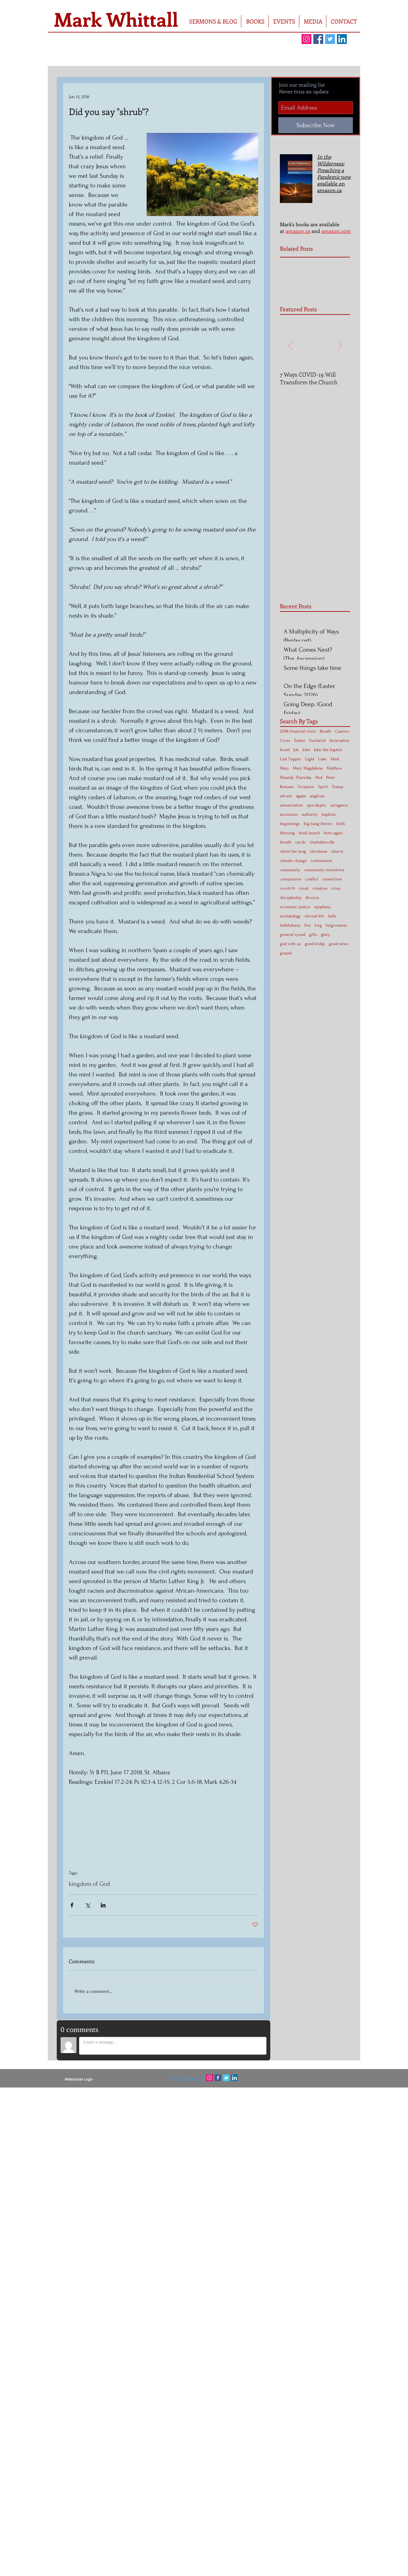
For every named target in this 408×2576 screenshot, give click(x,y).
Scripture (306, 787)
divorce (312, 897)
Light (310, 759)
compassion (291, 879)
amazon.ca (298, 231)
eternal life (314, 916)
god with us (290, 944)
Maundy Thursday (296, 777)
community (290, 870)
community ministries (324, 870)
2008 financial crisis (298, 731)
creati (304, 888)
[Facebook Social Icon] (318, 39)
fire (308, 925)
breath (286, 842)
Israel (285, 750)
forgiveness (336, 925)
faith (332, 916)
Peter (331, 777)
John (306, 750)
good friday (315, 944)
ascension (289, 814)
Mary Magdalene (308, 768)
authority (310, 814)
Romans (287, 787)
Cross (285, 740)
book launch (309, 833)
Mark (335, 759)
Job (296, 750)
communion (321, 861)
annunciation (291, 805)
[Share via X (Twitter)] (87, 1905)
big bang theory (318, 824)
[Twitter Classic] (226, 2078)
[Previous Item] (290, 346)
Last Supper (291, 759)
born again (333, 833)
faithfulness (290, 925)
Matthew (334, 768)
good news (339, 944)
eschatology (290, 916)
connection (332, 879)
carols (300, 842)
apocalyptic (317, 805)
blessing (287, 833)
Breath (325, 731)
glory (326, 934)
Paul (319, 777)
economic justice (295, 907)
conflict (312, 879)
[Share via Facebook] (72, 1905)
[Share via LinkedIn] (103, 1905)
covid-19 (287, 888)
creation (320, 888)
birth (341, 824)
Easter (300, 740)
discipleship (291, 897)
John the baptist (328, 750)
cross (336, 888)
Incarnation (339, 740)
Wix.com (242, 2092)
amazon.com (336, 231)
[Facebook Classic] (218, 2078)
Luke (322, 759)
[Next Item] (340, 346)
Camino (342, 731)
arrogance (339, 805)
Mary (284, 768)
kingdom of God (89, 1884)
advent (286, 796)
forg (318, 925)
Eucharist (317, 740)
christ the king (293, 851)
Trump (338, 787)
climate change (293, 861)
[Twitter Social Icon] (330, 39)
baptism (329, 814)
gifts (313, 934)
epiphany (323, 907)
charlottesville (322, 842)
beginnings (290, 824)
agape (301, 796)
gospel (286, 953)
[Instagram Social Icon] (306, 39)
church (337, 851)
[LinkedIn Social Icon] (342, 39)
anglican (317, 796)
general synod (293, 934)
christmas (319, 851)
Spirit (323, 787)
